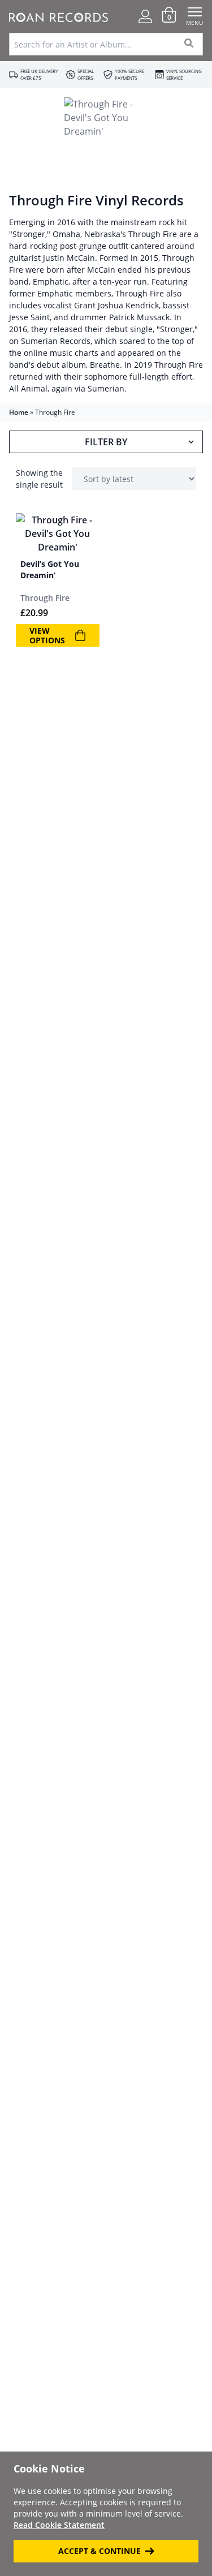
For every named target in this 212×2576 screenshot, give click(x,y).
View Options (47, 636)
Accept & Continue (99, 2551)
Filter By (106, 442)
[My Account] (145, 16)
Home (19, 412)
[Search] (189, 44)
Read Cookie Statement (59, 2525)
